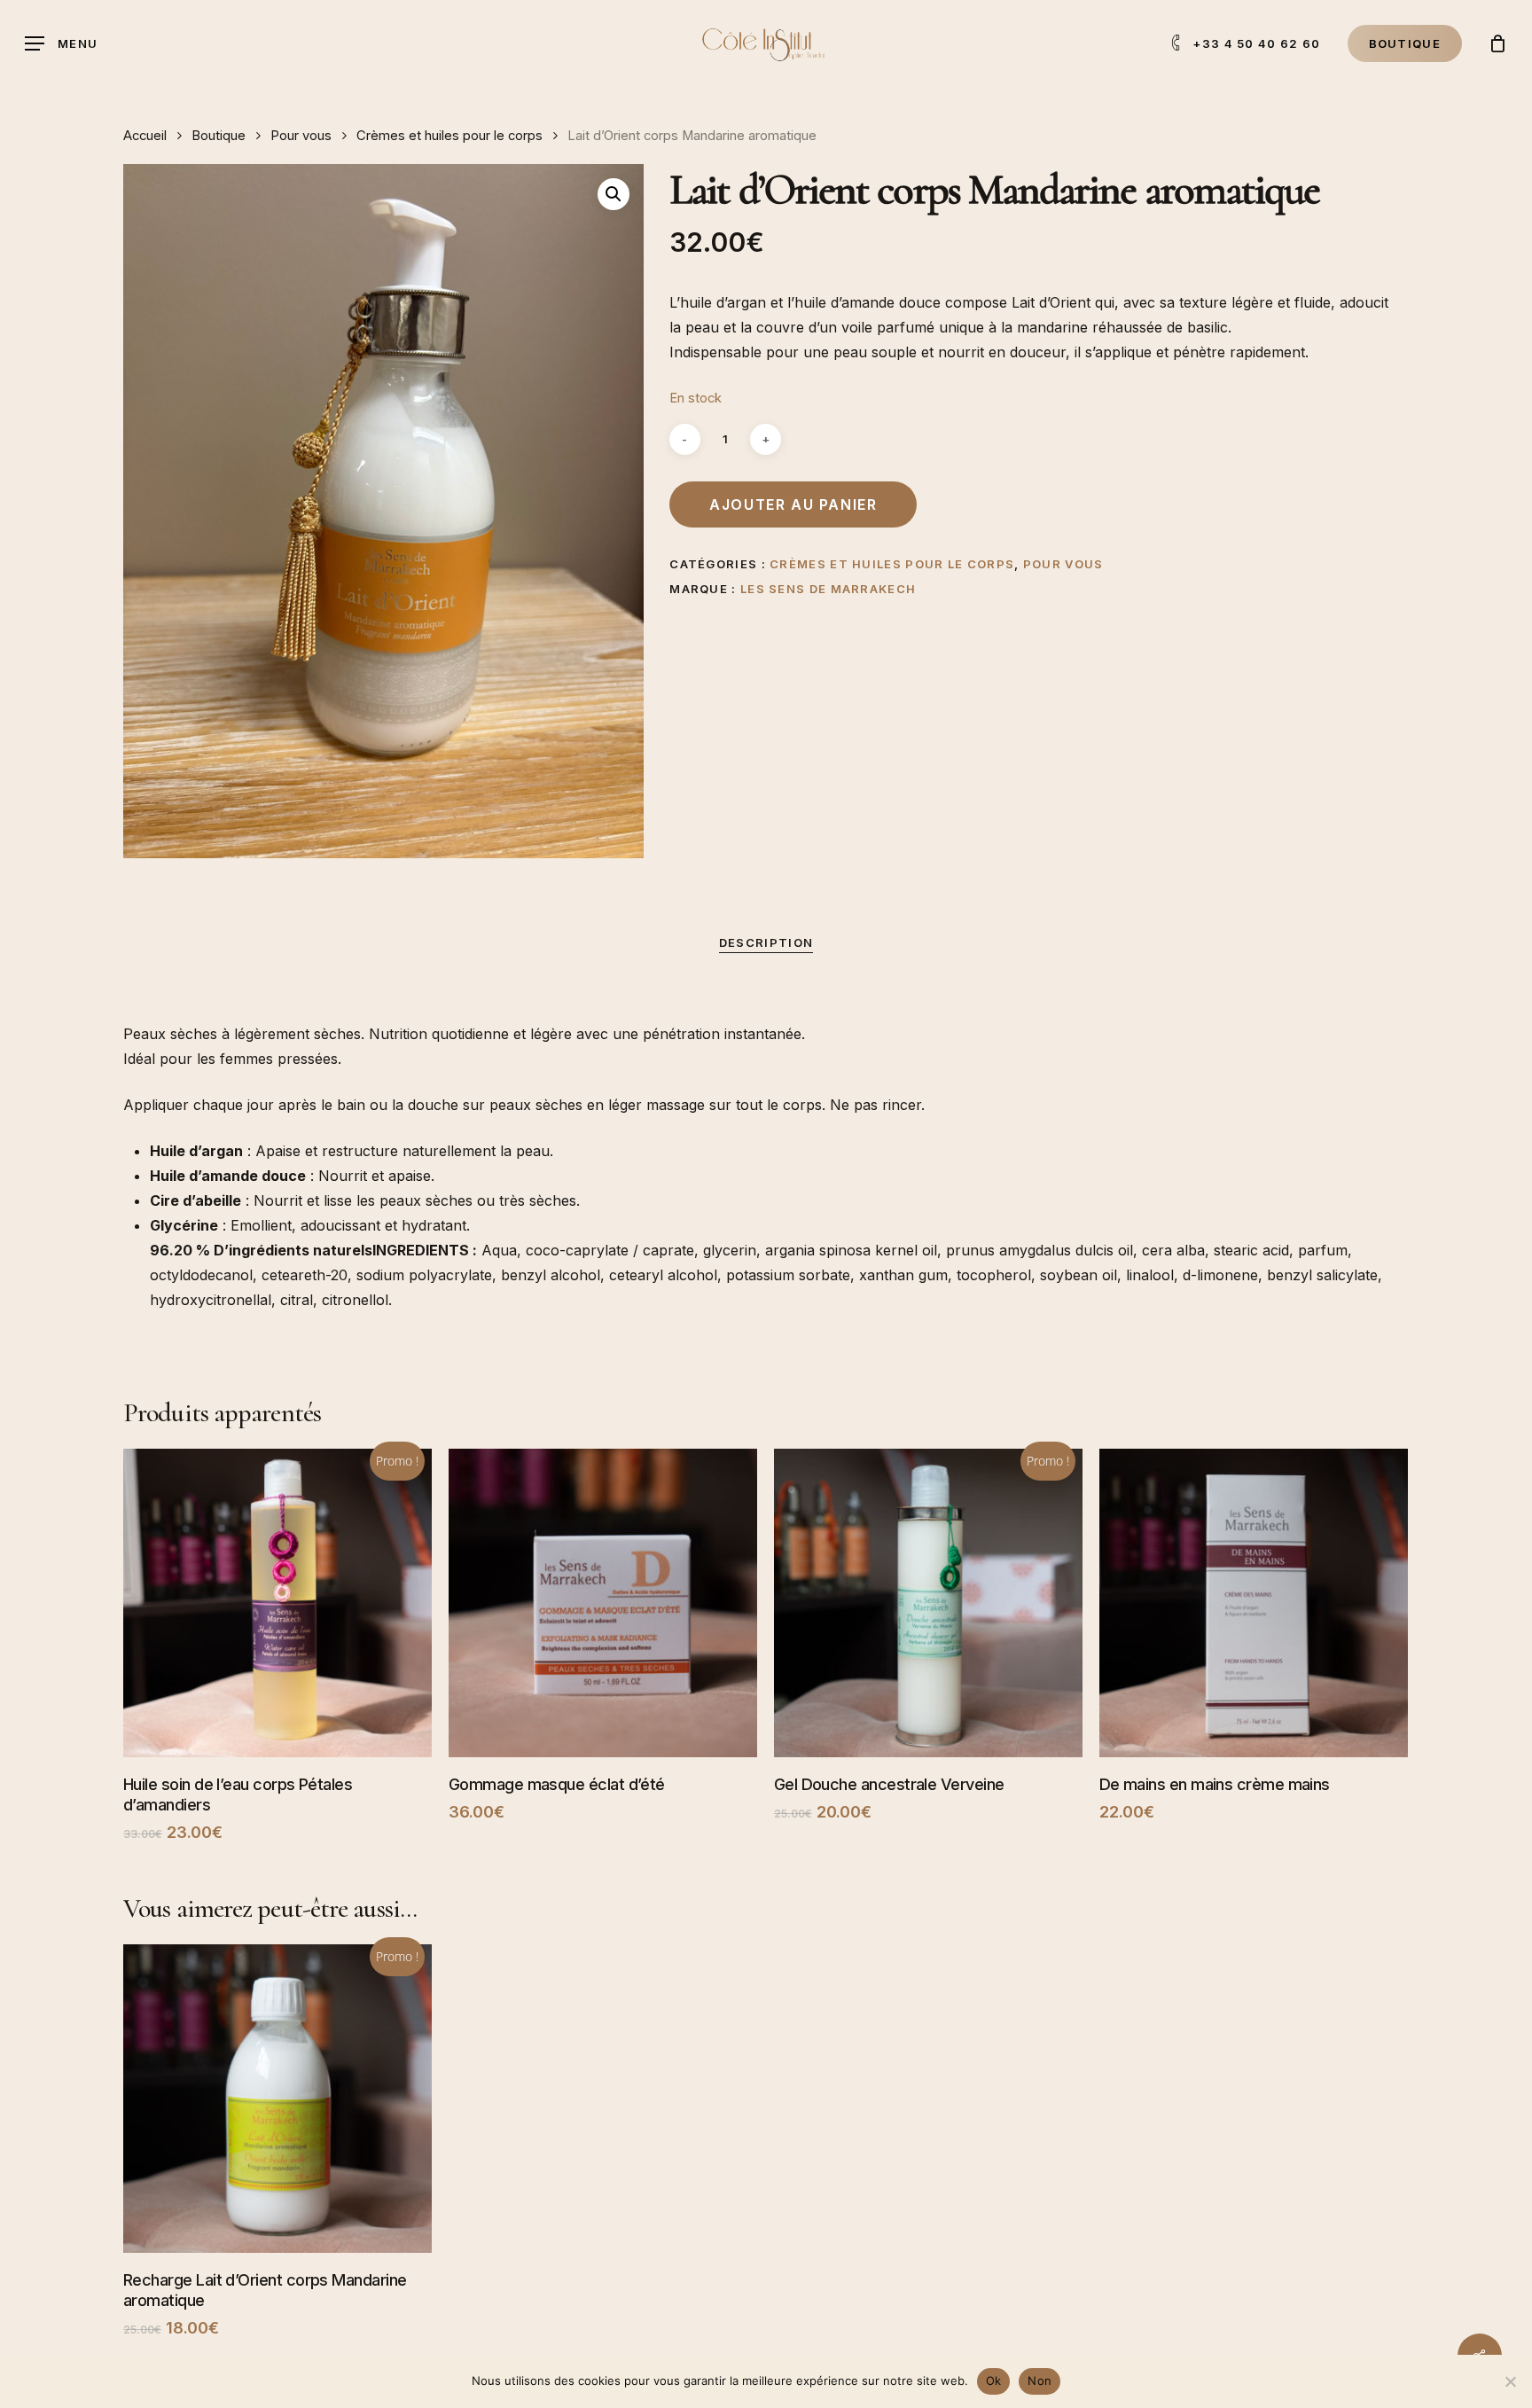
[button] (61, 44)
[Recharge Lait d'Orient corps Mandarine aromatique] (277, 2099)
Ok (994, 2381)
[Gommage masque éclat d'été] (603, 1603)
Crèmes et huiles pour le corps (449, 136)
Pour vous (301, 136)
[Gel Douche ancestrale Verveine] (928, 1603)
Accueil (145, 136)
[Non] (1510, 2381)
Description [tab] (766, 942)
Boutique (219, 136)
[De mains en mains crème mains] (1254, 1603)
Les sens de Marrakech (828, 589)
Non (1040, 2381)
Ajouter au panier (793, 504)
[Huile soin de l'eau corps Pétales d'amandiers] (277, 1603)
